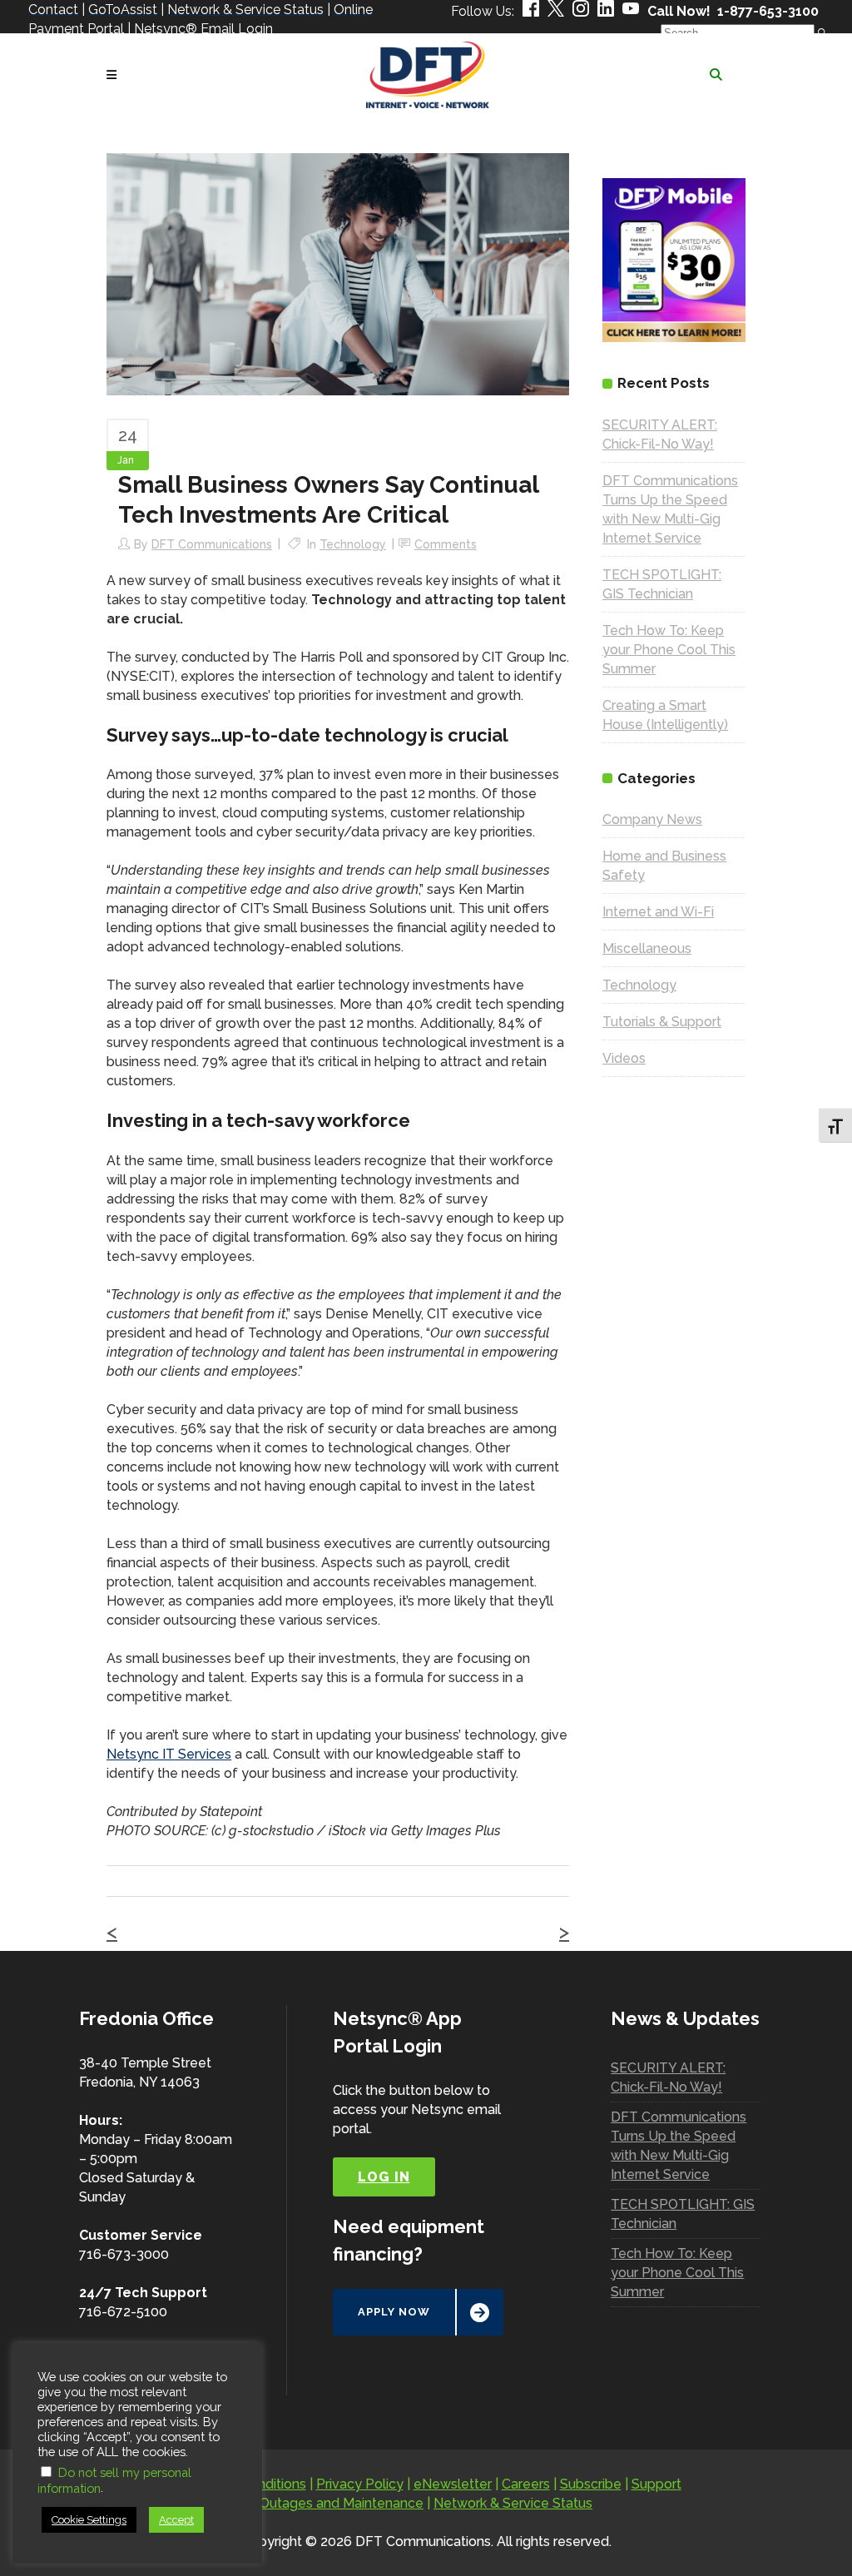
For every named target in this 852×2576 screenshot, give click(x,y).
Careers (526, 2484)
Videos (624, 1058)
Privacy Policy (360, 2484)
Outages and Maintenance (342, 2503)
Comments (446, 544)
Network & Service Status (513, 2503)
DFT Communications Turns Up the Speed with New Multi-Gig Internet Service (679, 2146)
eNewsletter (453, 2484)
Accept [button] (176, 2520)
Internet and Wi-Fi (658, 912)
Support (656, 2484)
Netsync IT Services (169, 1754)
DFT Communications (212, 544)
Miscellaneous (647, 948)
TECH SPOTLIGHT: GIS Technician (683, 2214)
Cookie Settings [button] (89, 2520)
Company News (652, 819)
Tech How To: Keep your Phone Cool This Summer (669, 650)
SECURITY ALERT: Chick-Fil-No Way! (668, 2077)
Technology (353, 544)
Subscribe (591, 2484)
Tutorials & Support (662, 1022)
